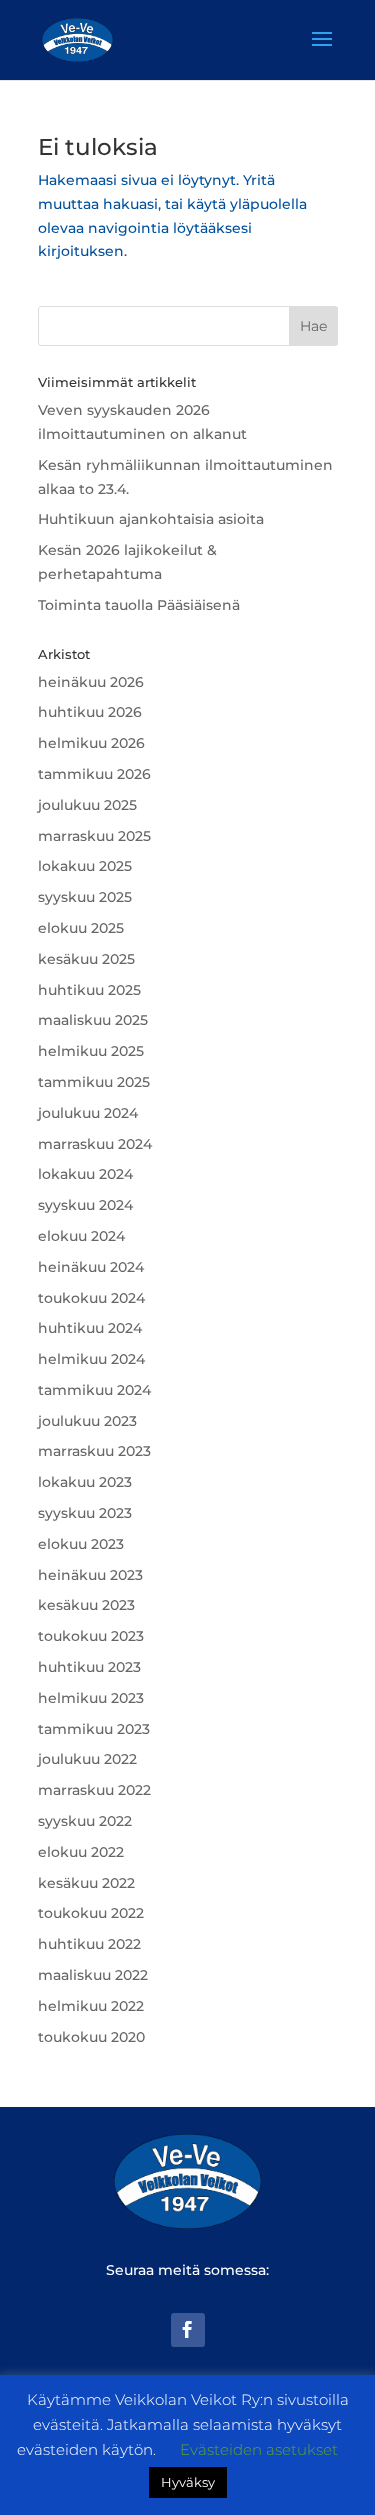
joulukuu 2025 (87, 805)
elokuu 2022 (81, 1852)
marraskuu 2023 (94, 1451)
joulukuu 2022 (87, 1759)
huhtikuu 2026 (90, 712)
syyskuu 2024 (85, 1205)
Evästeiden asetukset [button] (259, 2449)
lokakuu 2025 (85, 866)
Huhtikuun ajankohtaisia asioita (151, 519)
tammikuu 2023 (94, 1729)
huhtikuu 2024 (90, 1328)
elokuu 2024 (81, 1236)
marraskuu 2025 (94, 836)
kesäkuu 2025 (86, 959)
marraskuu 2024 (95, 1144)
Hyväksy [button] (188, 2482)
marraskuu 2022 (94, 1790)
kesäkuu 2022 (86, 1883)
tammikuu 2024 (94, 1390)
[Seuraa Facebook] (188, 2330)
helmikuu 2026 (91, 743)
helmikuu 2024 (91, 1359)
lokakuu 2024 (85, 1174)
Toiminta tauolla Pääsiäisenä (139, 605)
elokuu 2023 (81, 1544)
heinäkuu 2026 (91, 682)
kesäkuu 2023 (86, 1605)
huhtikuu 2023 (89, 1667)
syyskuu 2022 (85, 1821)
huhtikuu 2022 (89, 1944)
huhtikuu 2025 (89, 990)
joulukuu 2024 (88, 1113)
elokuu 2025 (81, 928)
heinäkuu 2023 (90, 1575)
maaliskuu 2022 (93, 1975)
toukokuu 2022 (91, 1913)
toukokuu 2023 (91, 1636)
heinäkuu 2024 (91, 1267)
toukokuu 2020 (91, 2037)
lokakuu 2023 (85, 1482)
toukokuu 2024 (91, 1298)
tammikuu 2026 (94, 774)
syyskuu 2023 (85, 1513)
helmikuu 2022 (91, 2006)
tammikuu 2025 (94, 1082)
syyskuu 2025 (85, 897)
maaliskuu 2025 (93, 1020)
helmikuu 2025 (91, 1051)
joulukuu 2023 (87, 1421)
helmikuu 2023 (91, 1698)
